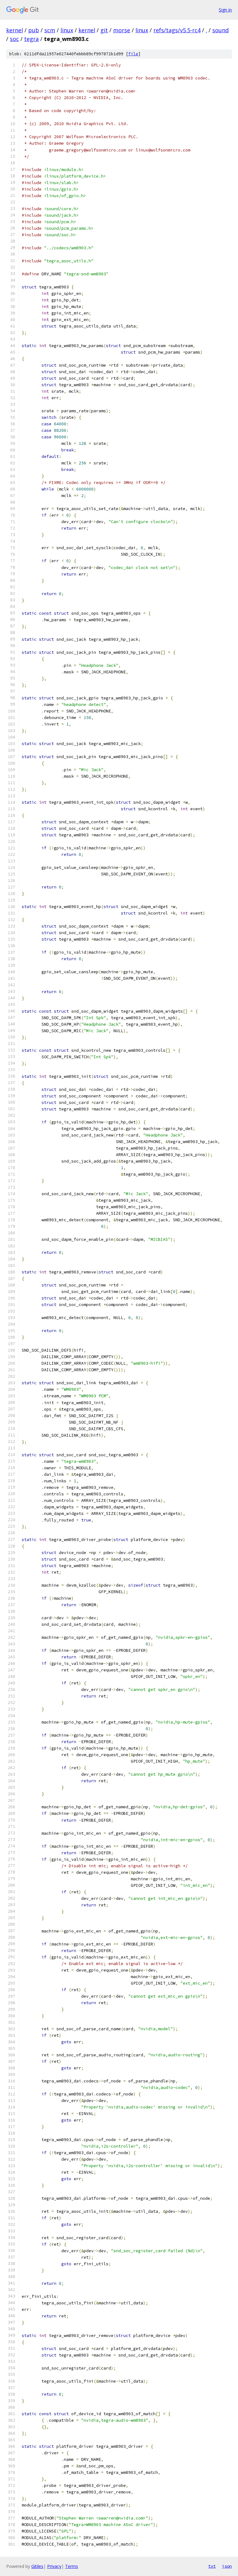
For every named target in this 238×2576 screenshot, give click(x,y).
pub (34, 30)
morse (122, 30)
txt (212, 2566)
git (104, 30)
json (227, 2566)
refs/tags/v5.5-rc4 (177, 30)
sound (220, 30)
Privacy (54, 2566)
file (133, 54)
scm (50, 30)
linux (67, 30)
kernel (15, 30)
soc (14, 39)
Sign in (225, 10)
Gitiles (37, 2566)
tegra (31, 39)
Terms (72, 2566)
